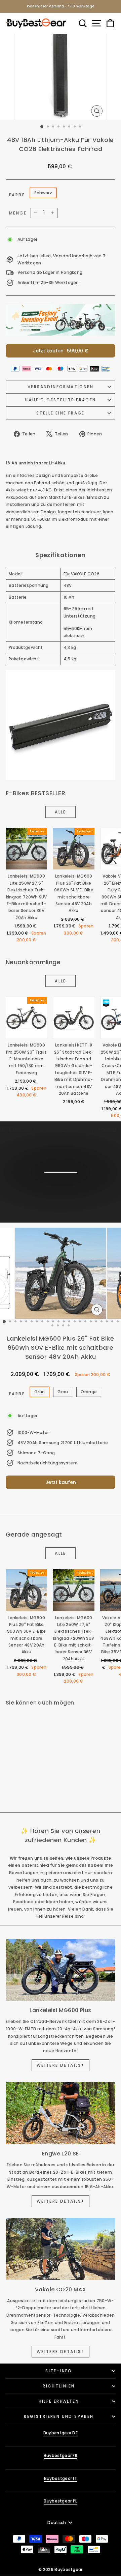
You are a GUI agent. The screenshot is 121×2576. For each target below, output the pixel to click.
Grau (63, 1392)
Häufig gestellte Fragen (60, 400)
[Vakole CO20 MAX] (61, 2249)
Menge (18, 213)
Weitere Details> (61, 2065)
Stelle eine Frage (61, 413)
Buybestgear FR (61, 2455)
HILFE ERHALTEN (59, 2401)
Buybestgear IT (61, 2478)
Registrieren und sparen (59, 2416)
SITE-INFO (59, 2371)
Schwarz (43, 193)
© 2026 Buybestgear (60, 2569)
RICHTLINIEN (59, 2386)
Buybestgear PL (60, 2501)
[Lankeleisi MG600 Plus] (61, 1970)
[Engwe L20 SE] (61, 2113)
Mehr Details (60, 1195)
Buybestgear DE (61, 2433)
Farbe (17, 195)
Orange (89, 1392)
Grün (39, 1392)
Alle (61, 812)
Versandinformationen (61, 387)
